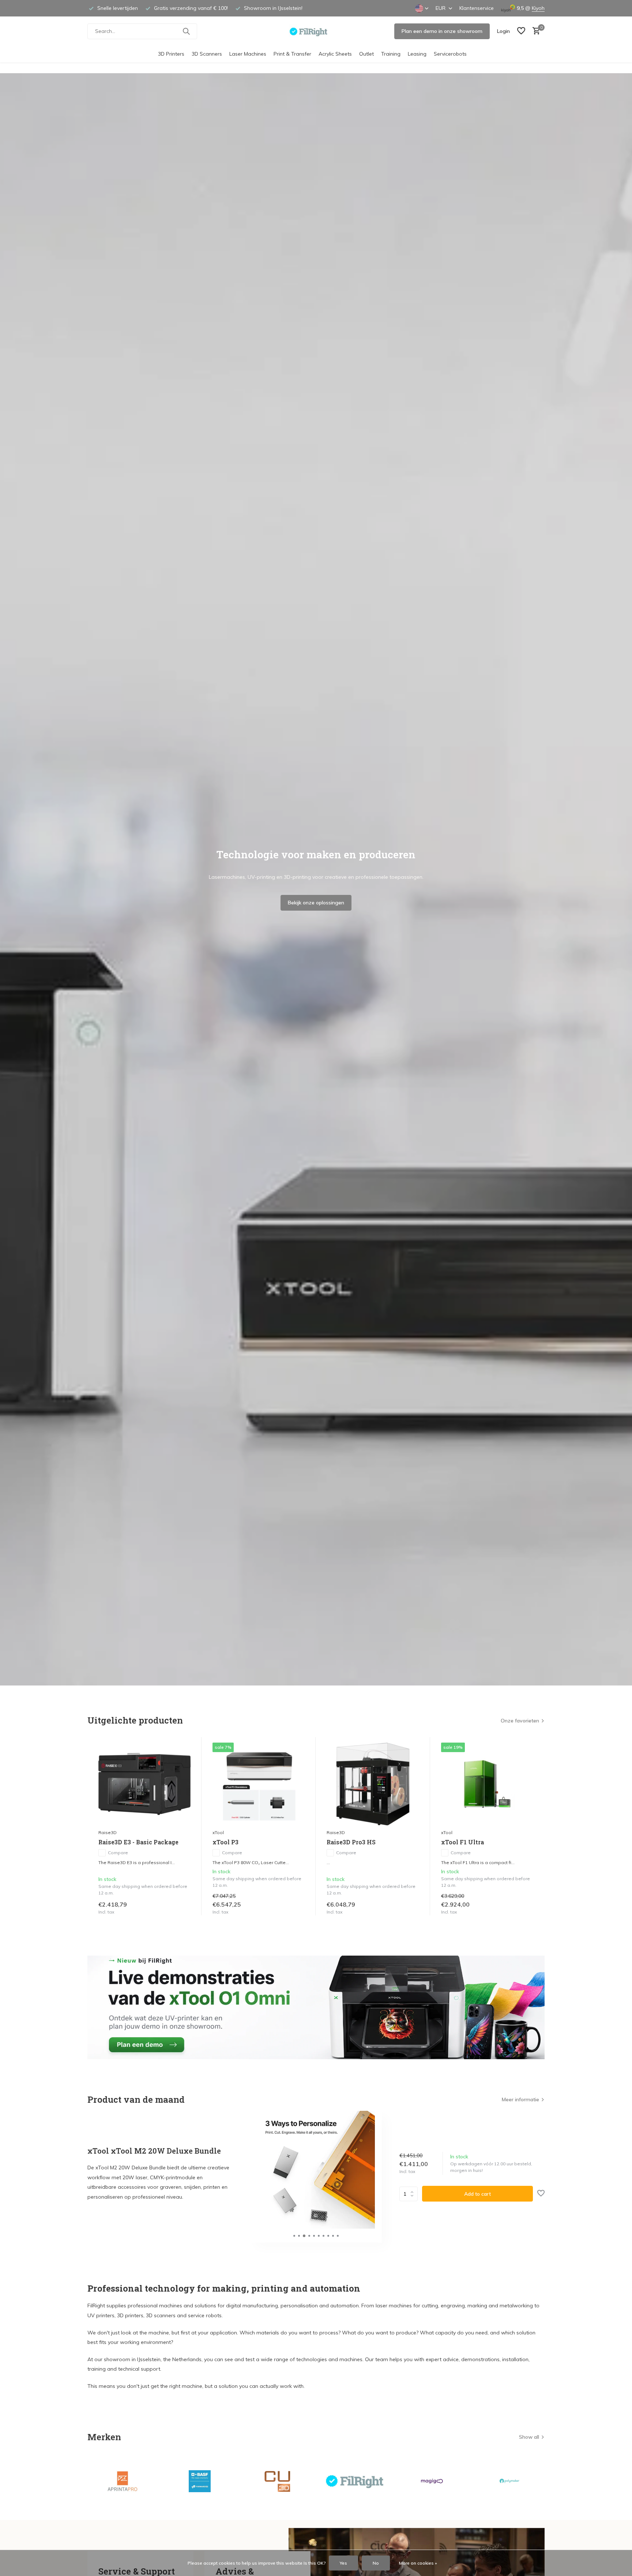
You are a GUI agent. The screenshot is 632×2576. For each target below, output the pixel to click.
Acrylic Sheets (335, 54)
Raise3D (108, 1832)
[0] (535, 31)
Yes (343, 2563)
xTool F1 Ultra (462, 1842)
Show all (529, 2437)
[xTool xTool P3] (259, 1784)
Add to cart (477, 2194)
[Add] (183, 1907)
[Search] (186, 31)
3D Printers (171, 54)
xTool (218, 1832)
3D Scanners (207, 54)
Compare (118, 1853)
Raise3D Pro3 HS (351, 1842)
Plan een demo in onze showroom (442, 31)
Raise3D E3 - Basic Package (138, 1842)
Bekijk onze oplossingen (316, 903)
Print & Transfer (292, 54)
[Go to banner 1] (316, 2007)
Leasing (417, 54)
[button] (294, 2236)
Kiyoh (538, 8)
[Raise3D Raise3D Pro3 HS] (373, 1784)
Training (391, 54)
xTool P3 (225, 1842)
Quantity (411, 2194)
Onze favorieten (520, 1721)
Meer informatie (520, 2099)
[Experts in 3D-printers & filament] (316, 31)
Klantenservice (477, 8)
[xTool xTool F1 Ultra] (487, 1784)
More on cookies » (418, 2563)
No (376, 2563)
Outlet (366, 54)
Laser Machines (248, 54)
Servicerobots (450, 54)
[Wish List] (521, 31)
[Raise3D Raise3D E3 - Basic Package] (144, 1784)
